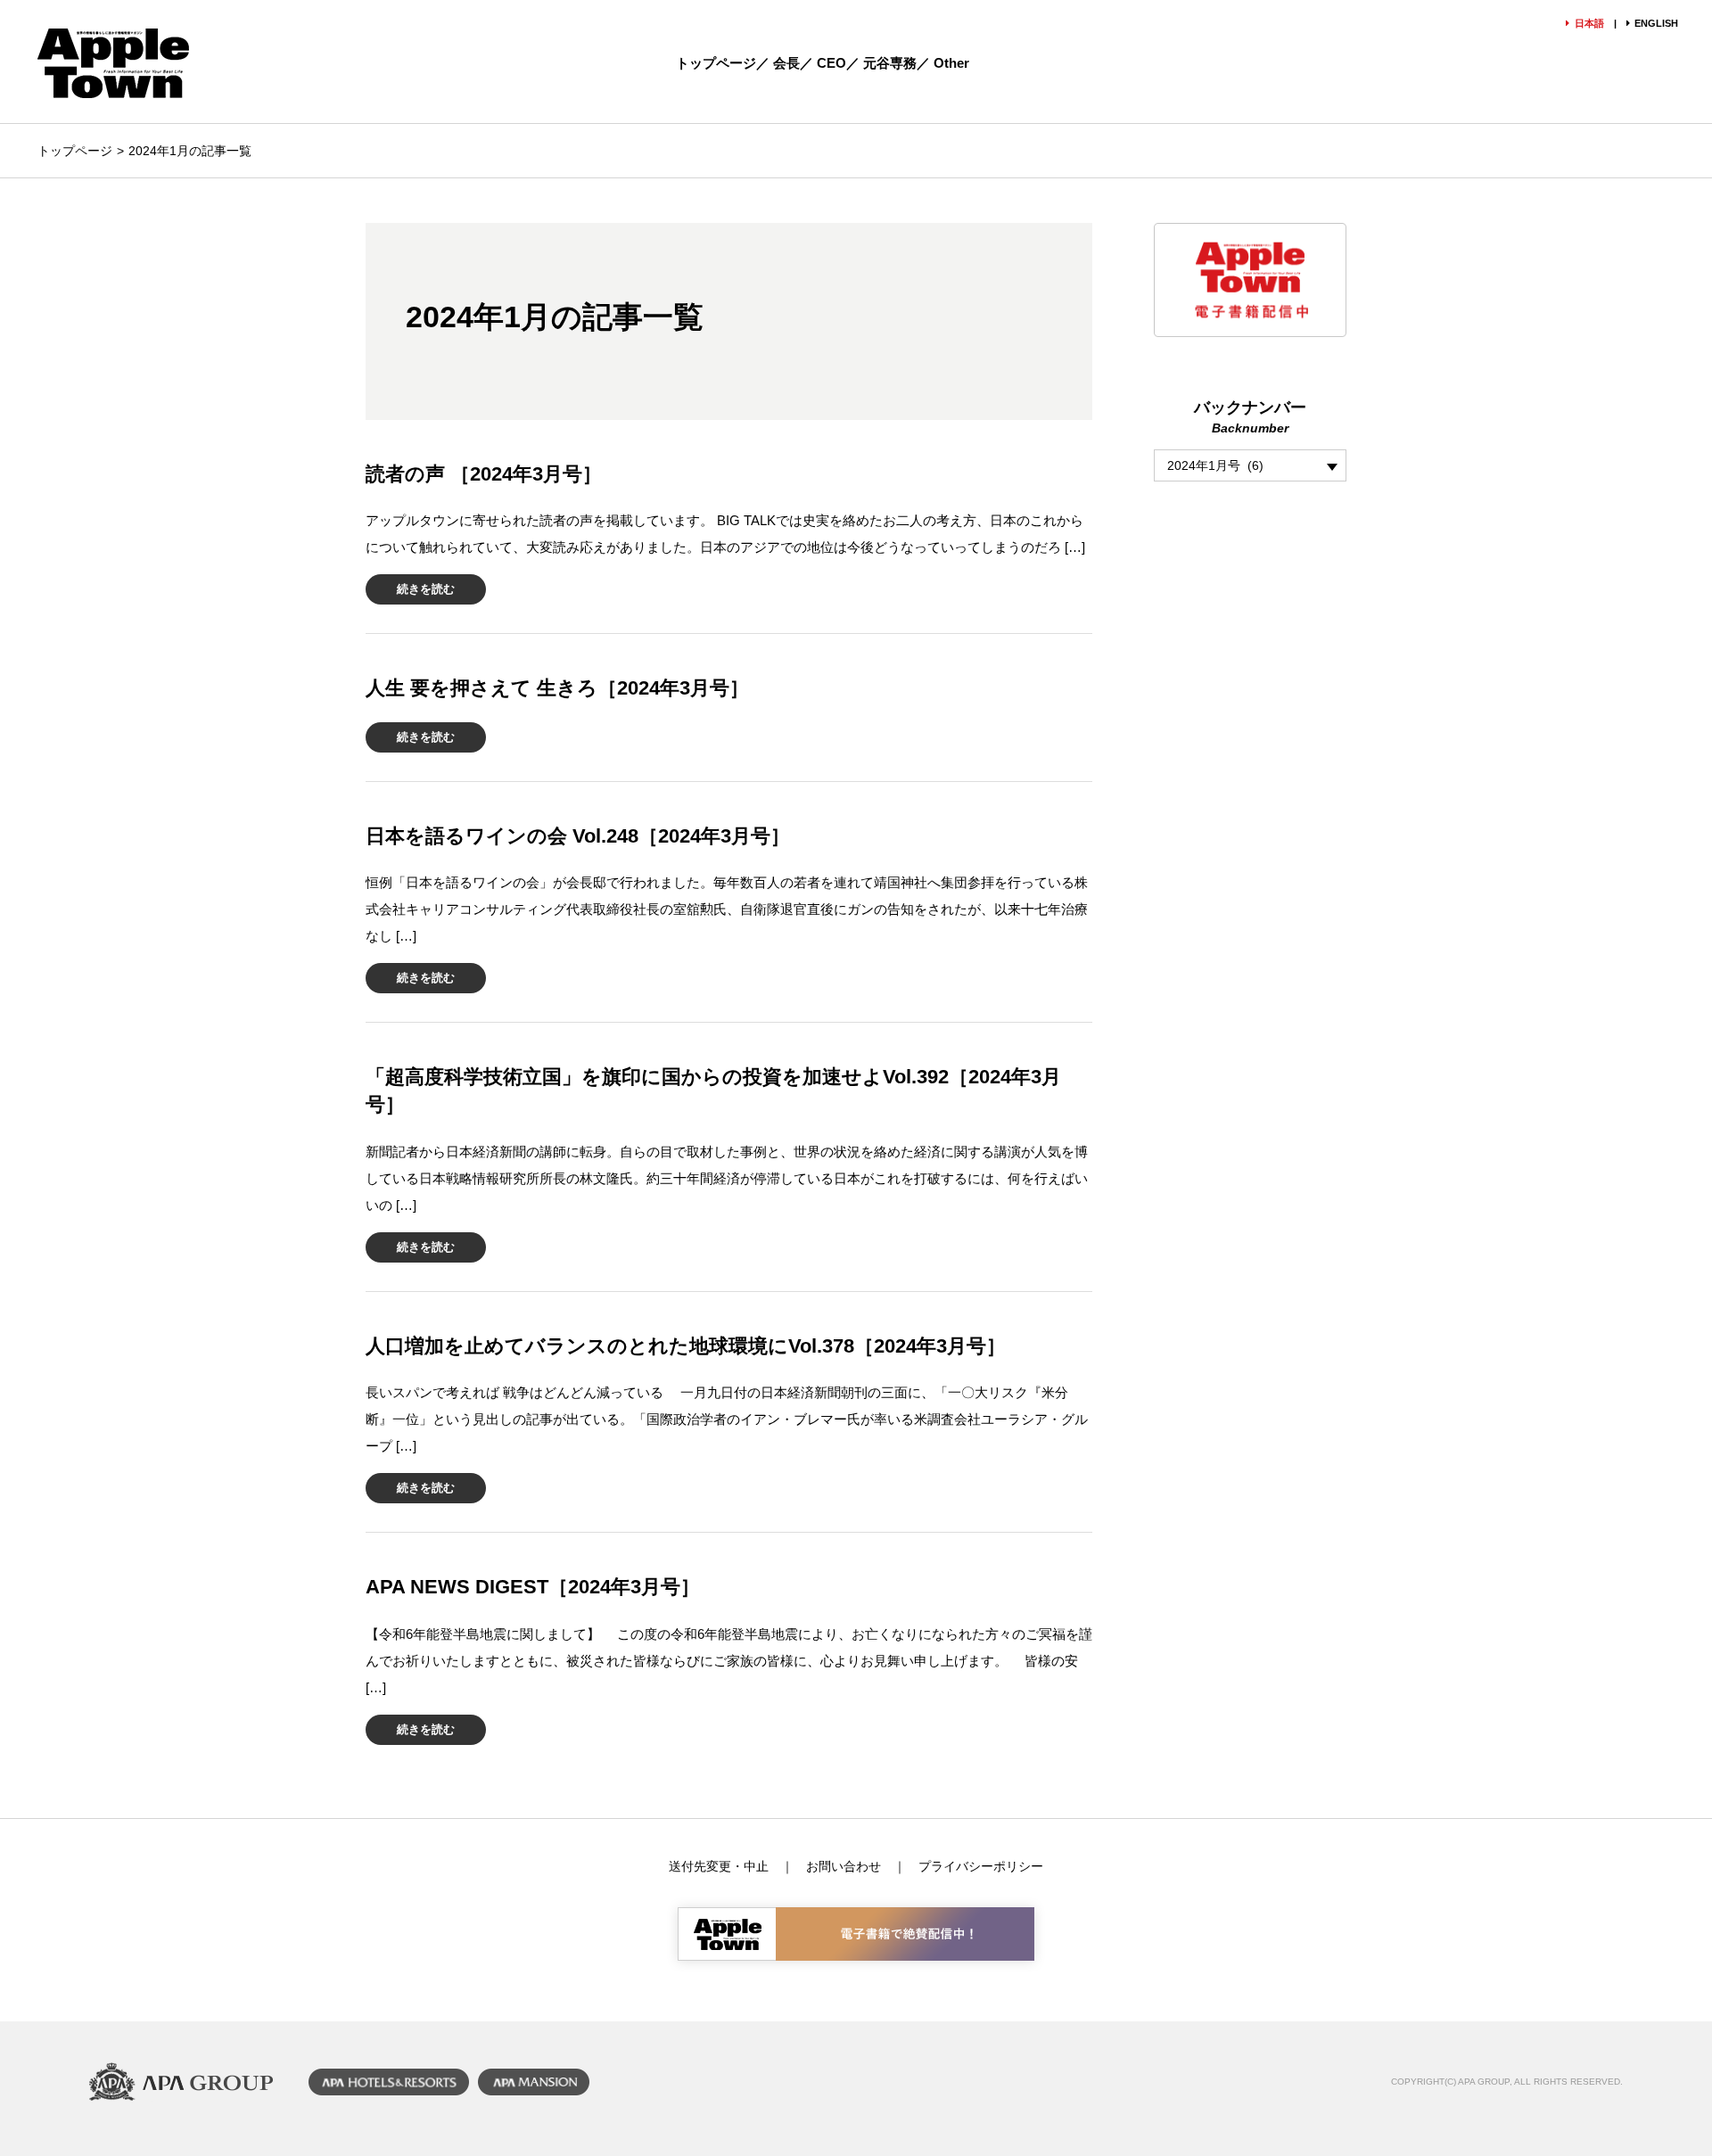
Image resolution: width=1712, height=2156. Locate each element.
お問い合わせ (844, 1866)
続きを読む (426, 589)
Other (951, 63)
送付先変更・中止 (719, 1866)
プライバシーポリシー (981, 1866)
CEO (831, 63)
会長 (786, 63)
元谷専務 (890, 63)
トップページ (716, 63)
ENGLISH (1656, 23)
